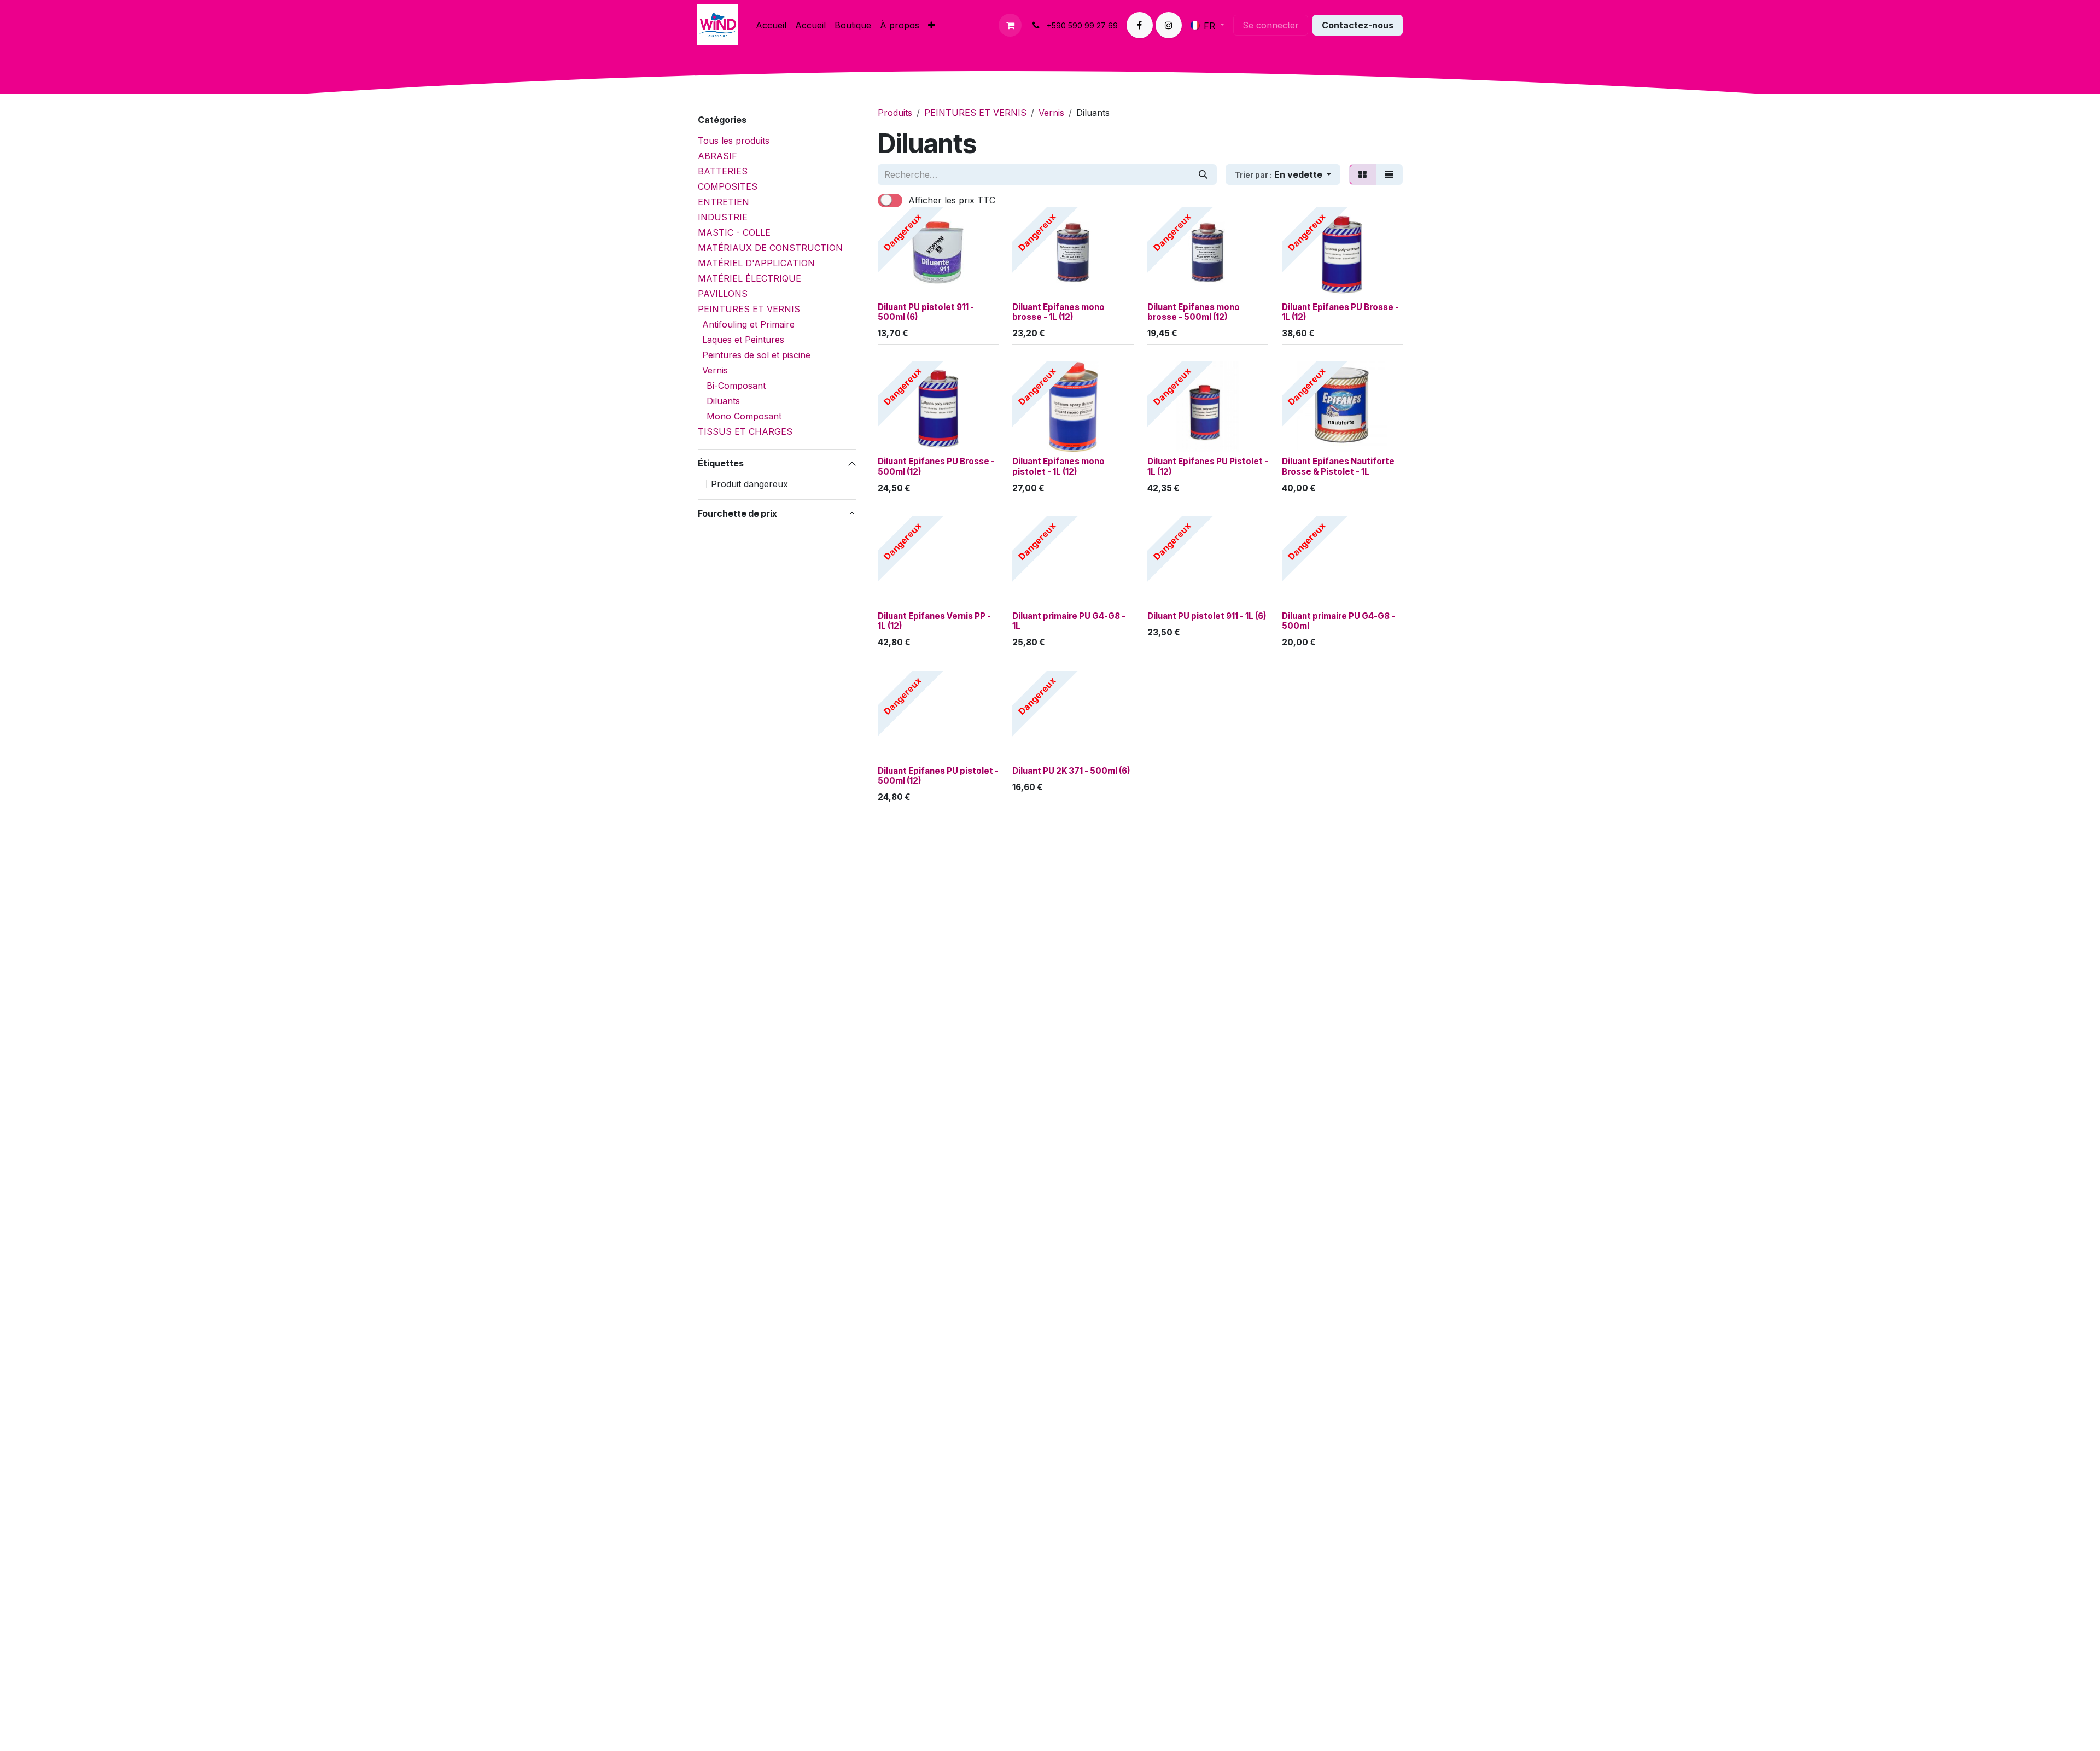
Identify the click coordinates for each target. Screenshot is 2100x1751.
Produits (895, 113)
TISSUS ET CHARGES (745, 431)
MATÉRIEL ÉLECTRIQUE (749, 278)
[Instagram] (1169, 25)
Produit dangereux (749, 484)
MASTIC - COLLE (734, 232)
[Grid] (1363, 174)
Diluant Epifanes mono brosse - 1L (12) (1058, 312)
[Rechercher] (1203, 174)
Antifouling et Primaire (748, 324)
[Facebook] (1140, 25)
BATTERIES (723, 171)
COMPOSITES (728, 186)
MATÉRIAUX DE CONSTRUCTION (770, 248)
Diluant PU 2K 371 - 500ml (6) (1071, 771)
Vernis (715, 370)
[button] (1283, 174)
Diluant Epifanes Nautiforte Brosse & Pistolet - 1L (1338, 466)
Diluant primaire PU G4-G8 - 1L (1069, 621)
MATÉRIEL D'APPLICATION (756, 263)
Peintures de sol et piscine (756, 355)
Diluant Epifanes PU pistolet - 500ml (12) (938, 776)
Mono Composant (744, 416)
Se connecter (1271, 25)
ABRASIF (717, 156)
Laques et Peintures (743, 340)
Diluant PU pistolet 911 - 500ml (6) (926, 312)
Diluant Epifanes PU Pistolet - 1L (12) (1208, 466)
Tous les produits (734, 141)
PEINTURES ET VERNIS (749, 309)
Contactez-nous (1358, 25)
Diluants (723, 401)
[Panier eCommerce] (1010, 25)
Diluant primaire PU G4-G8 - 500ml (1338, 621)
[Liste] (1389, 174)
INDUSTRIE (723, 217)
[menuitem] (771, 25)
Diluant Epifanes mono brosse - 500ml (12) (1194, 312)
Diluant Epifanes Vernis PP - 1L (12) (934, 621)
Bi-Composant (736, 386)
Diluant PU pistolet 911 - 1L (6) (1207, 616)
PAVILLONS (723, 294)
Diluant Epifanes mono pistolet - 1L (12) (1058, 466)
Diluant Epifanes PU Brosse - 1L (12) (1340, 312)
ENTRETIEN (724, 202)
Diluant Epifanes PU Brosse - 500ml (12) (936, 466)
